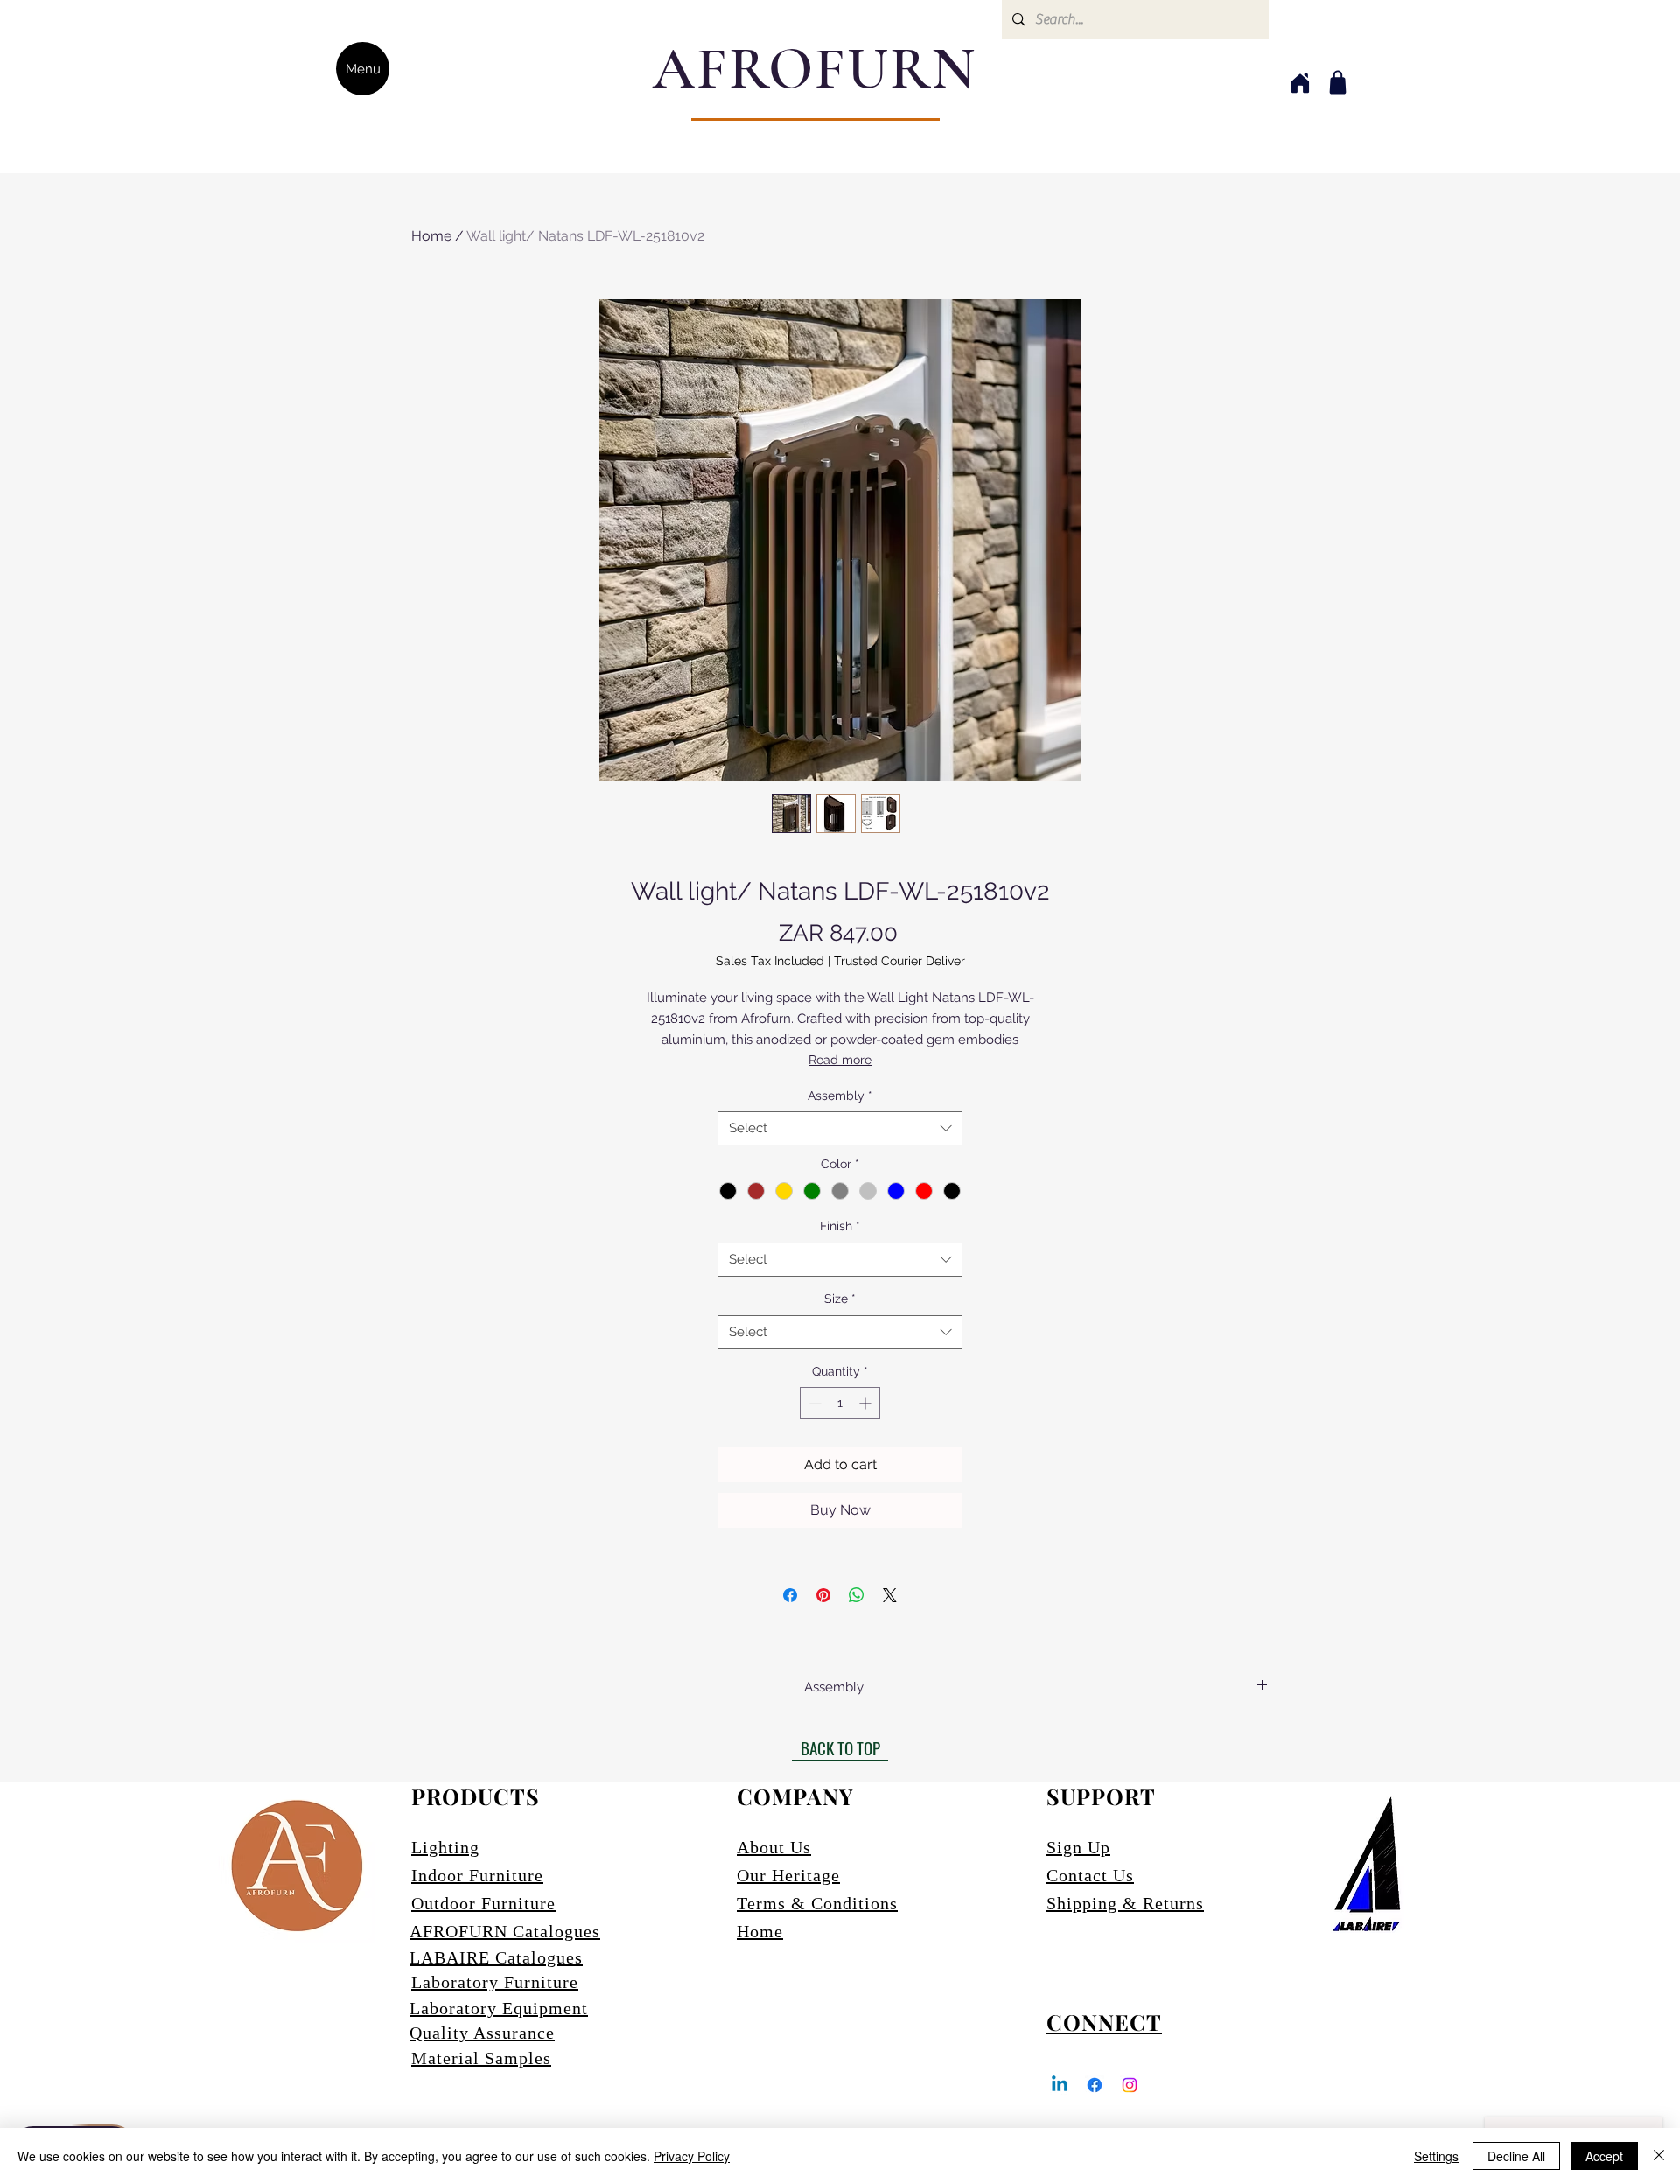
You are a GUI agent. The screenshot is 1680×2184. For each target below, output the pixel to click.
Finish (840, 1226)
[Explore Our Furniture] (1338, 82)
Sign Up (1078, 1847)
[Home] (1300, 83)
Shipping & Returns (1125, 1903)
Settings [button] (1436, 2156)
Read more (840, 1060)
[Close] (1659, 2156)
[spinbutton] (840, 1403)
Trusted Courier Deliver (899, 961)
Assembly (840, 1095)
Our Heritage (788, 1875)
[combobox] (840, 1128)
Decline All (1516, 2156)
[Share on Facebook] (790, 1595)
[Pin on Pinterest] (823, 1595)
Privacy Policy (692, 2156)
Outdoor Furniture (483, 1903)
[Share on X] (890, 1595)
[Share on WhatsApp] (857, 1595)
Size (840, 1298)
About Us (774, 1847)
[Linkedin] (1060, 2085)
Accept (1604, 2156)
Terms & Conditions (817, 1903)
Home (431, 236)
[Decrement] (813, 1403)
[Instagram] (1130, 2085)
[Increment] (867, 1403)
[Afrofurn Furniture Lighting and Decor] (1095, 2085)
